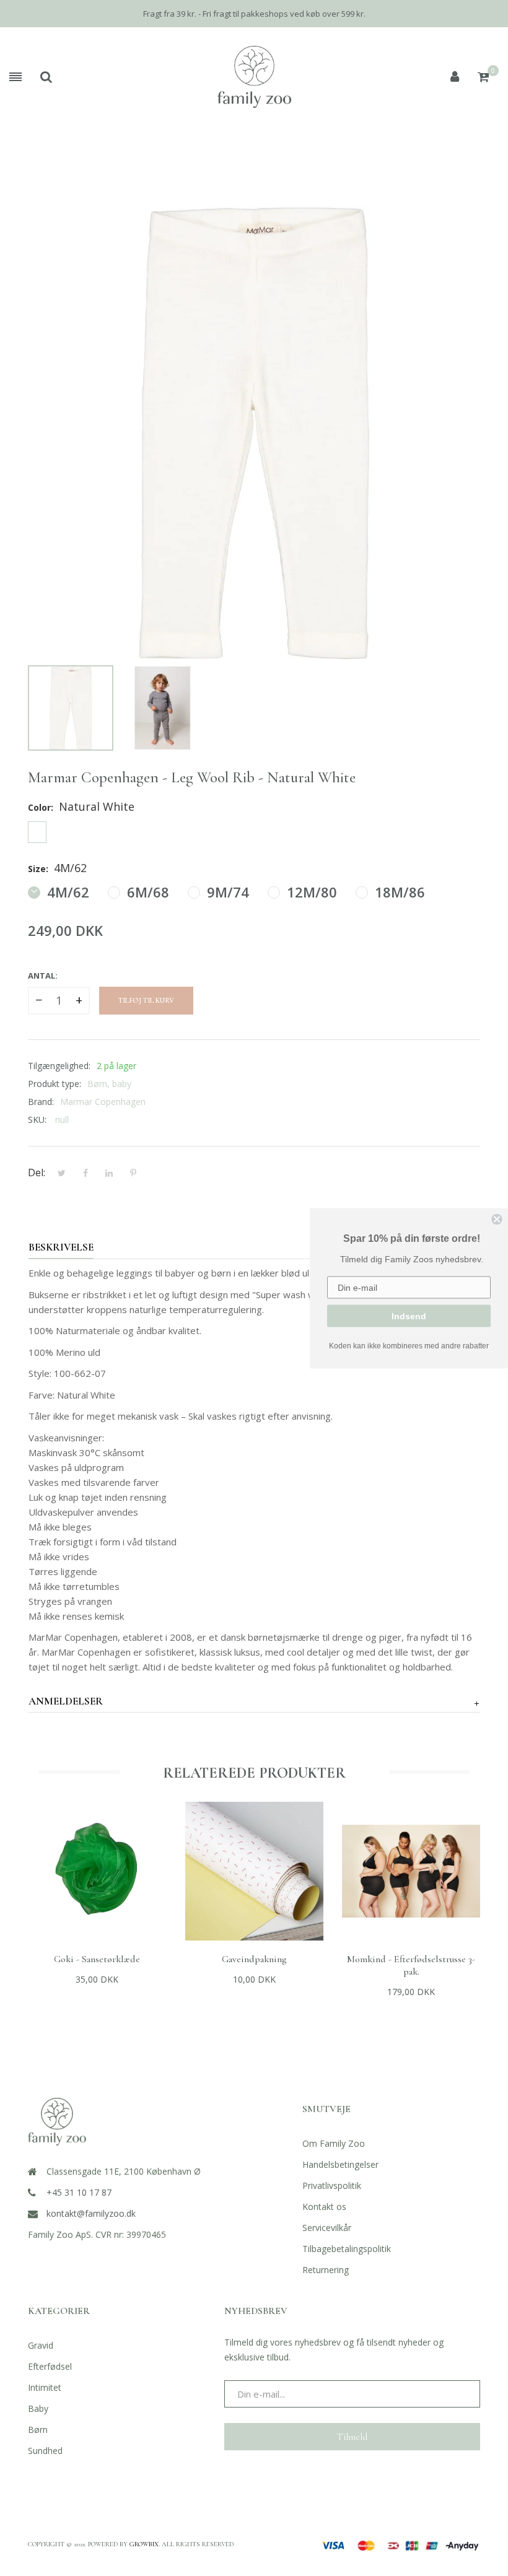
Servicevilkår (327, 2228)
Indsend (409, 1316)
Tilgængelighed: (59, 1066)
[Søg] (46, 77)
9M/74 (226, 892)
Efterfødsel (50, 2366)
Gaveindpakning (254, 1959)
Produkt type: (55, 1084)
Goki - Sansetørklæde (97, 1959)
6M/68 (146, 892)
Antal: (43, 976)
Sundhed (45, 2451)
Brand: (41, 1102)
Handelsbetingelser (340, 2164)
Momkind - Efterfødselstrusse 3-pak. (411, 1965)
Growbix (144, 2544)
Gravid (41, 2345)
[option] (71, 708)
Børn (38, 2430)
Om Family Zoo (334, 2143)
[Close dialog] (497, 1219)
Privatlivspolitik (332, 2185)
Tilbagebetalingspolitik (347, 2249)
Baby (38, 2408)
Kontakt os (324, 2207)
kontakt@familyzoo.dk (91, 2213)
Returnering (326, 2270)
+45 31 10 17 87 (79, 2192)
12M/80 (310, 892)
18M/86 (398, 892)
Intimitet (45, 2387)
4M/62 (66, 892)
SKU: (37, 1120)
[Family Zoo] (254, 77)
